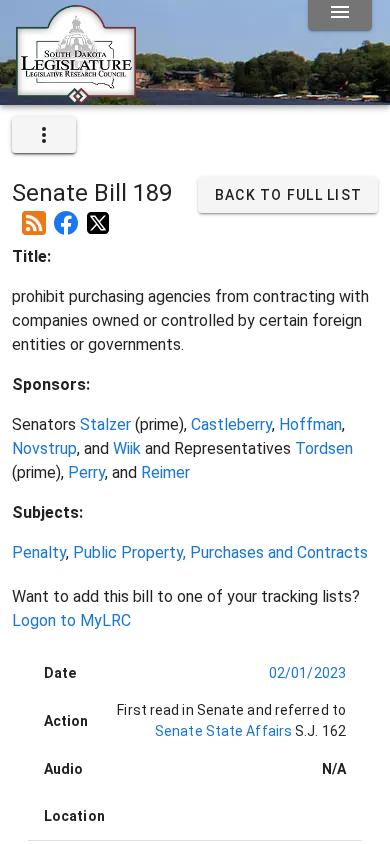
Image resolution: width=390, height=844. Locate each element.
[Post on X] (98, 215)
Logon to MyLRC (71, 620)
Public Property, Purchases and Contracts (220, 552)
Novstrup (44, 448)
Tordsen (324, 448)
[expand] (44, 135)
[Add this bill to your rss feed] (34, 215)
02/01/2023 (307, 673)
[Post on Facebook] (66, 215)
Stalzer (105, 424)
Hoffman (310, 424)
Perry (86, 472)
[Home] (76, 97)
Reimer (165, 472)
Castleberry (231, 424)
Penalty (39, 552)
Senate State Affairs (223, 731)
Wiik (127, 448)
